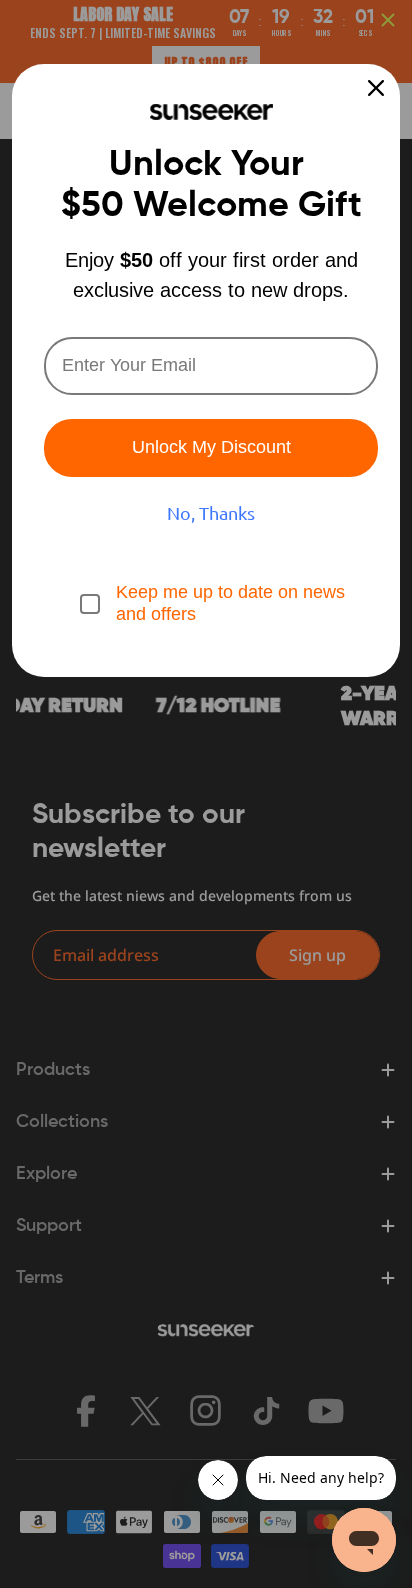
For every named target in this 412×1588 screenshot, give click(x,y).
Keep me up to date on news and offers (230, 603)
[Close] (376, 88)
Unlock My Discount (211, 447)
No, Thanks (211, 512)
